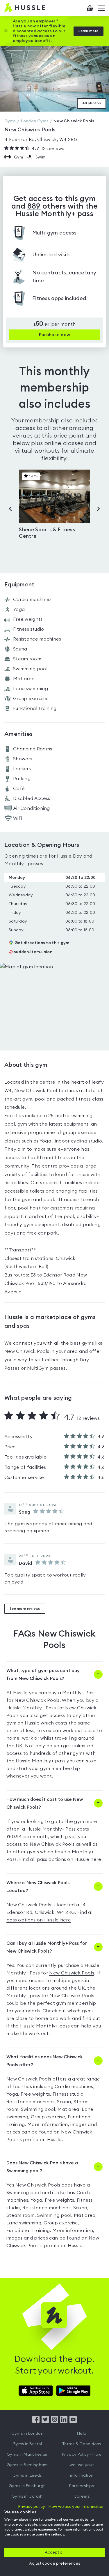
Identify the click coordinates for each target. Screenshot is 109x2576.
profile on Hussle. (43, 2140)
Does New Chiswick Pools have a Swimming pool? (42, 2167)
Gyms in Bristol (27, 2444)
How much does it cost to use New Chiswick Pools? (45, 1803)
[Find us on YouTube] (73, 2422)
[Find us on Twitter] (45, 2422)
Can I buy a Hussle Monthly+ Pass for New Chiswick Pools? (47, 1947)
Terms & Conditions (82, 2444)
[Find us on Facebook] (36, 2422)
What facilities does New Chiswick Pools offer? (45, 2061)
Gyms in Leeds (27, 2476)
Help (82, 2434)
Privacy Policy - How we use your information (82, 2465)
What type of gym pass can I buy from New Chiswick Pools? (43, 1675)
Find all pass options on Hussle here (60, 1859)
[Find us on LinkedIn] (64, 2422)
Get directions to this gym (42, 943)
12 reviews (48, 149)
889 (34, 206)
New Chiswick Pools (37, 1700)
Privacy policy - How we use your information (61, 2507)
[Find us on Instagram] (54, 2422)
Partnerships (82, 2486)
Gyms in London (27, 2434)
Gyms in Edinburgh (27, 2486)
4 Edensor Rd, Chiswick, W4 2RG (41, 140)
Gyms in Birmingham (27, 2465)
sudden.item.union (31, 952)
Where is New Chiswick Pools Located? (38, 1887)
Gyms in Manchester (27, 2455)
